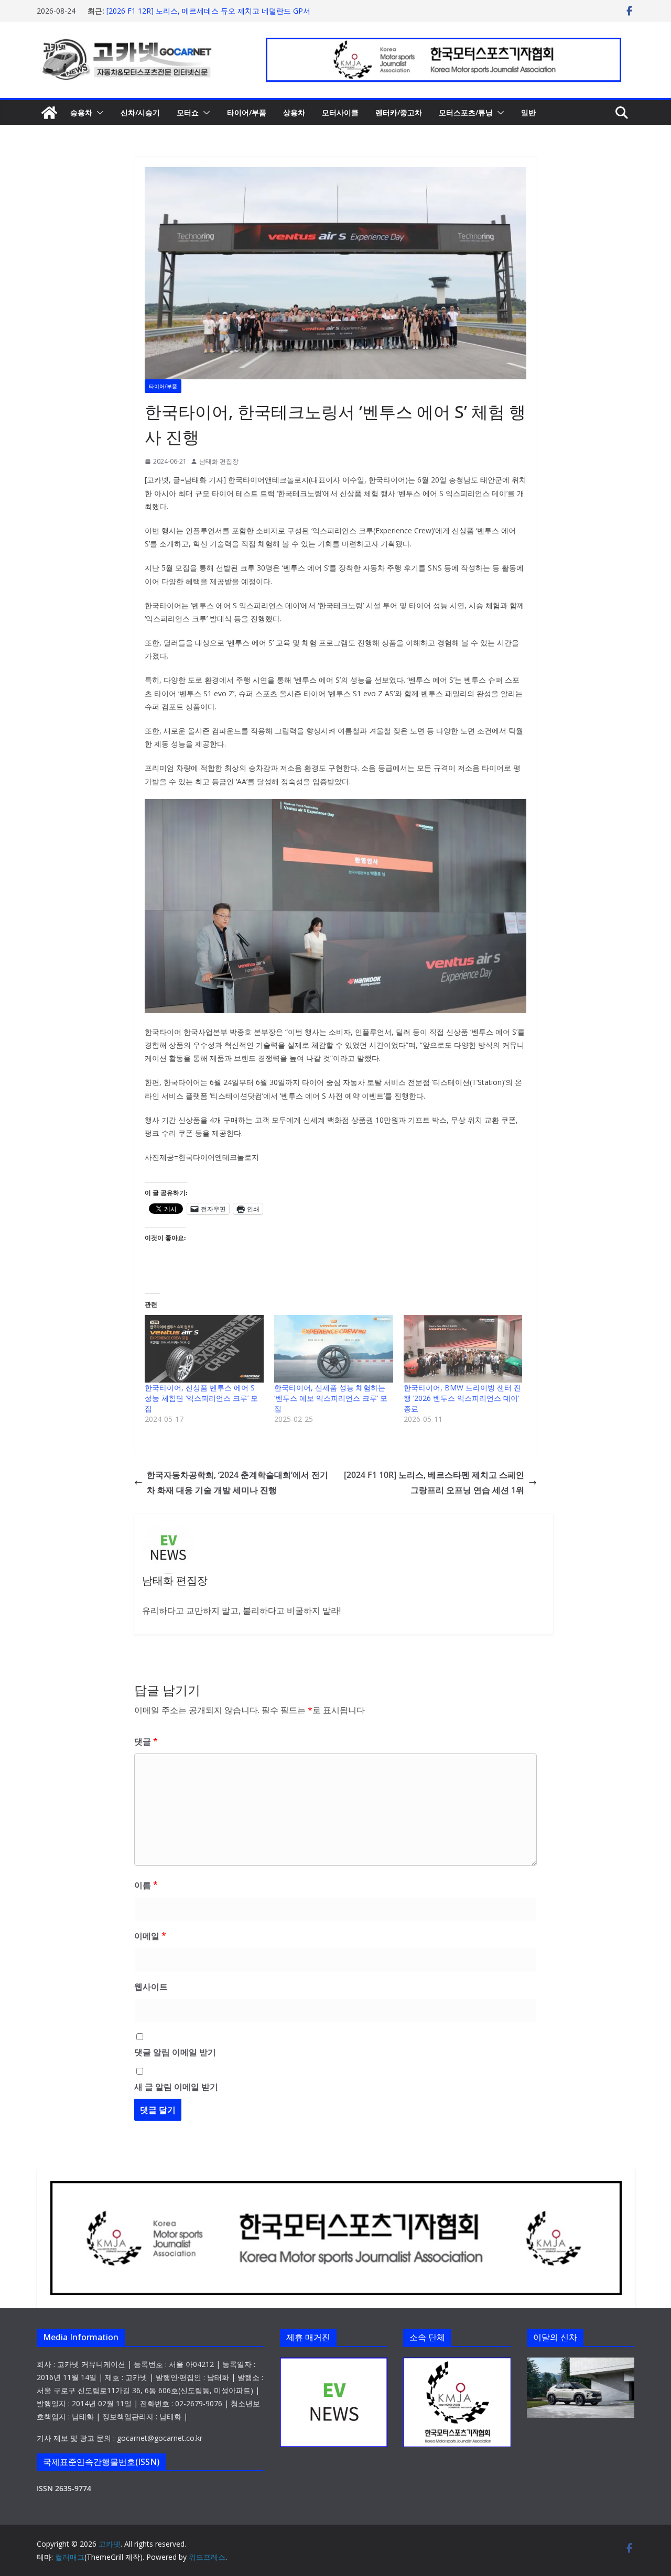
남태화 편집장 (219, 461)
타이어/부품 (247, 112)
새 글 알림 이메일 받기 (176, 2087)
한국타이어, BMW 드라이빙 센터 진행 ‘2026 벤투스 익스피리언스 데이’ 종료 (462, 1398)
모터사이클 (340, 112)
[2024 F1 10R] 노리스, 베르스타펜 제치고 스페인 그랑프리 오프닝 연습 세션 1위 (434, 1482)
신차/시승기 (140, 112)
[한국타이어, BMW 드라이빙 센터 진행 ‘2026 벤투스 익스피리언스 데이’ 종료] (463, 1349)
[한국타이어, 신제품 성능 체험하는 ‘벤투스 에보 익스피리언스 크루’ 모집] (334, 1349)
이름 (146, 1885)
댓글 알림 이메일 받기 (175, 2052)
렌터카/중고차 (399, 112)
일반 (528, 112)
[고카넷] (49, 113)
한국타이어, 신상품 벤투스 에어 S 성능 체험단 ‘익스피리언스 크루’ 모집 (201, 1398)
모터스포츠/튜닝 (466, 112)
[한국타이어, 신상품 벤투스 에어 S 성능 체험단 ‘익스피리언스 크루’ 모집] (204, 1349)
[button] (98, 113)
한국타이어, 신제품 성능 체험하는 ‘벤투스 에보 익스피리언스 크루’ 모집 (331, 1398)
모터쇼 (188, 112)
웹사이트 (151, 1987)
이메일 (150, 1936)
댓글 (146, 1741)
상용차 (294, 112)
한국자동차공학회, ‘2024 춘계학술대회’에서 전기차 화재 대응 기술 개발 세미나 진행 (237, 1482)
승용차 (81, 112)
